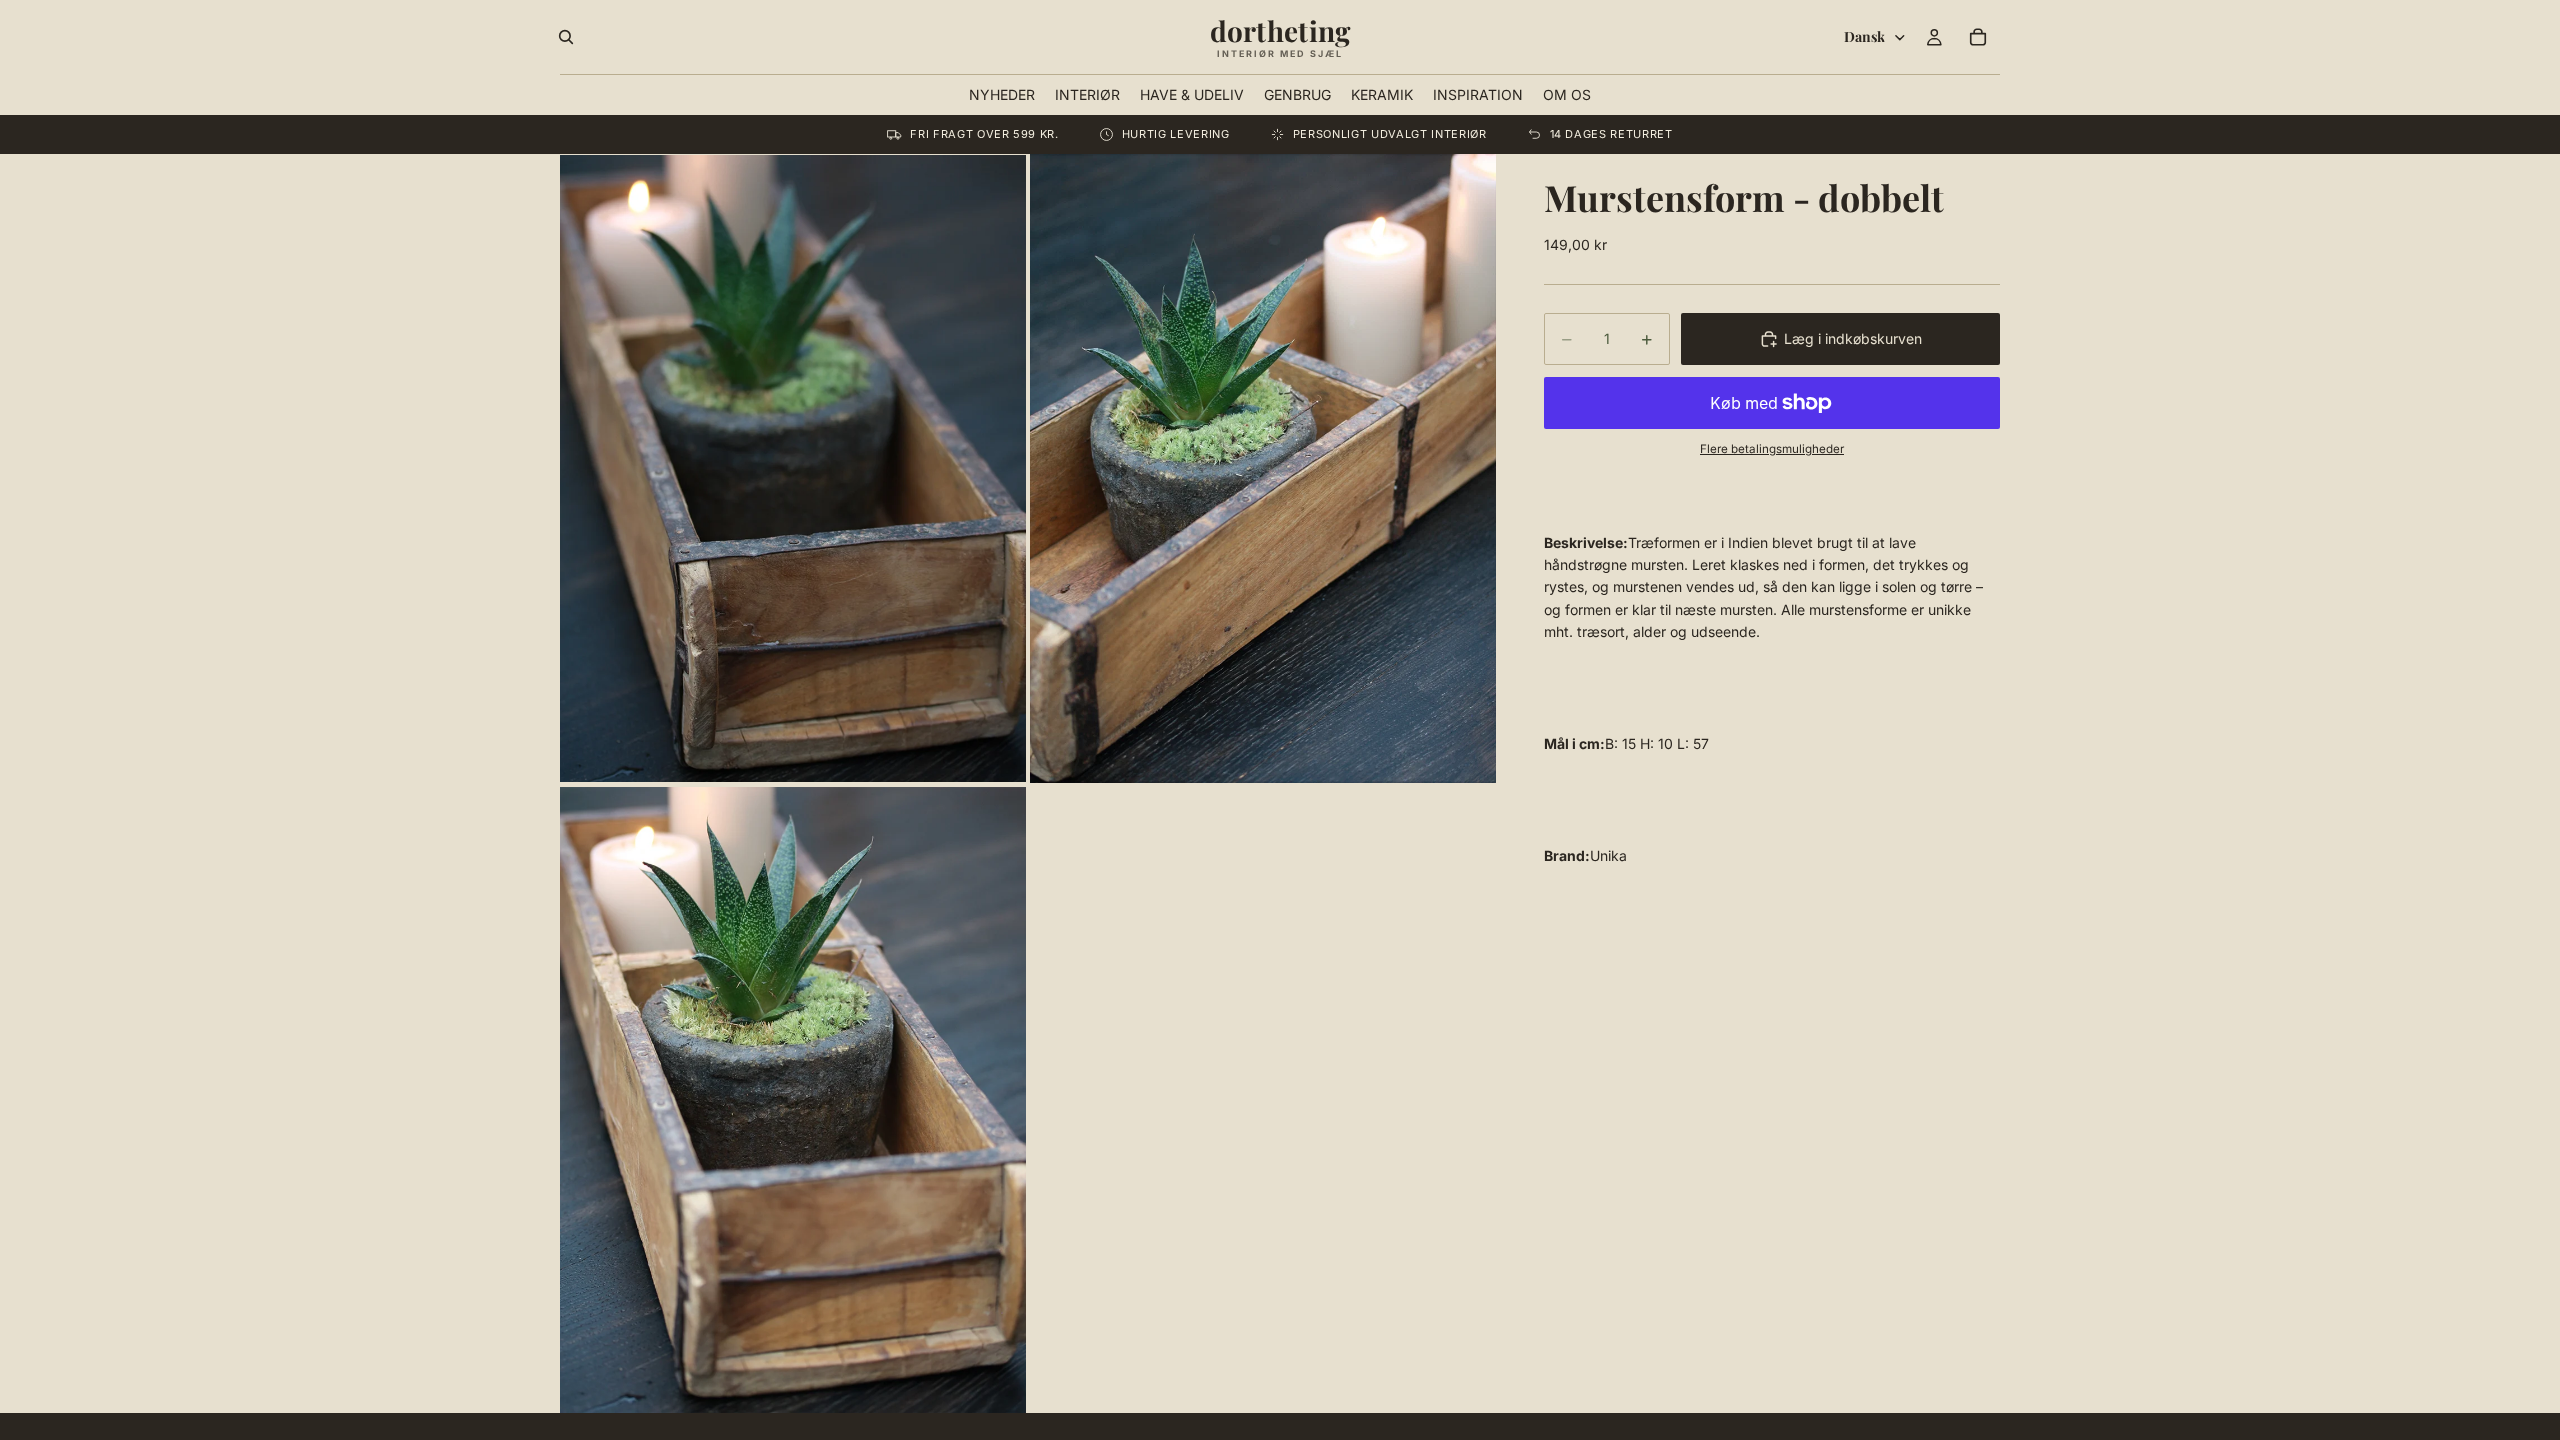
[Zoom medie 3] (793, 1100)
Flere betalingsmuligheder (1772, 449)
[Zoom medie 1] (793, 468)
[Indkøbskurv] (1978, 37)
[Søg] (566, 37)
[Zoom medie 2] (1263, 468)
